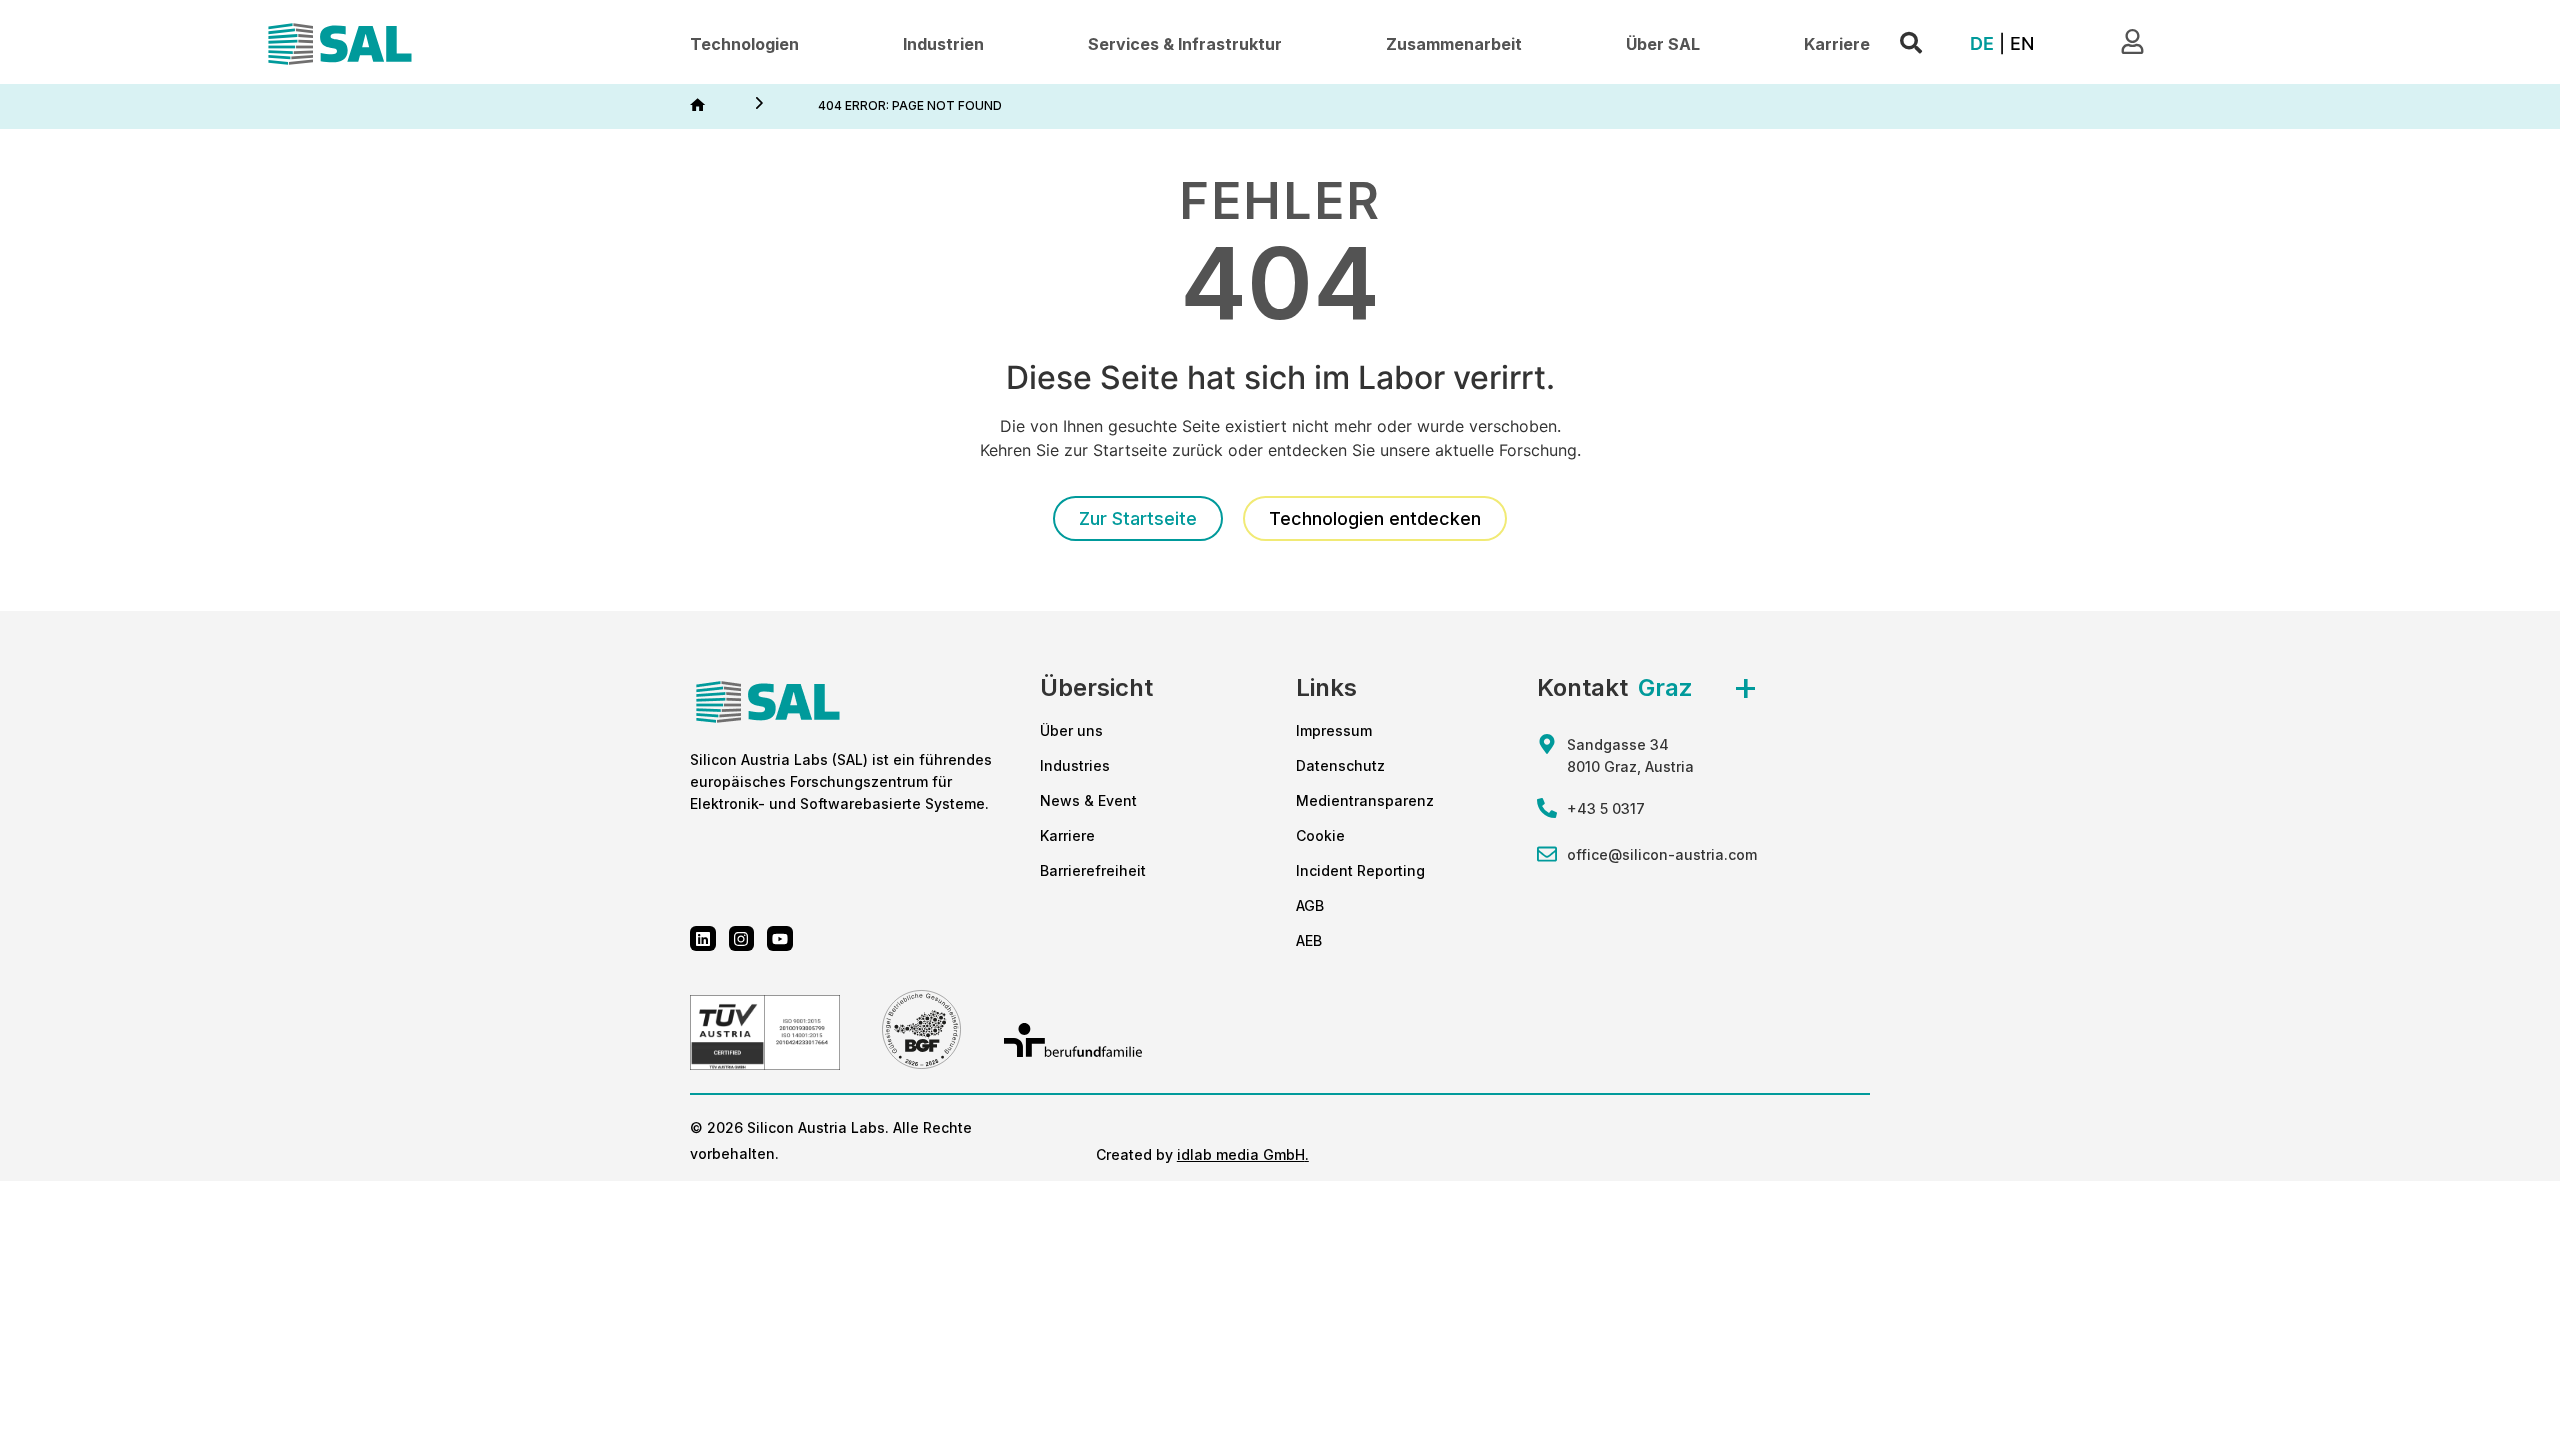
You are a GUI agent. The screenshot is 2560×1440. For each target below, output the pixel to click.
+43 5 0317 (1606, 808)
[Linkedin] (703, 939)
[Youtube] (780, 939)
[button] (744, 44)
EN (2022, 43)
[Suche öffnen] (1911, 43)
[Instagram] (742, 939)
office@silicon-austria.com (1662, 854)
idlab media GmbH (1241, 1154)
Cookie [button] (1320, 835)
